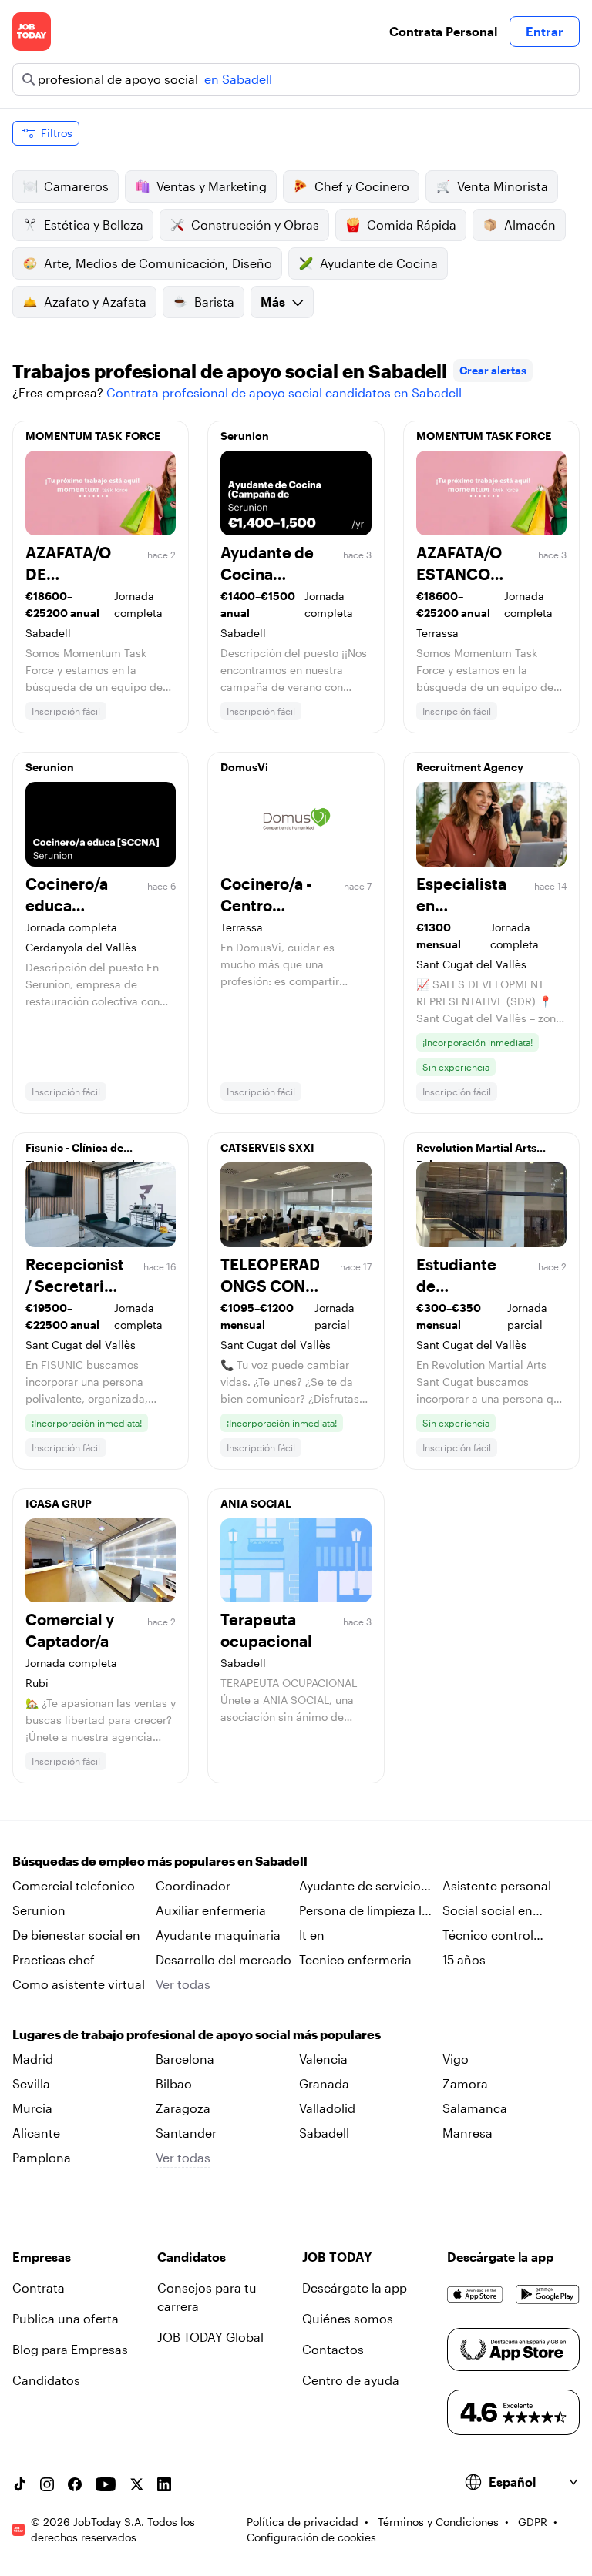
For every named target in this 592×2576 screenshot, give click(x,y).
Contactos (333, 2349)
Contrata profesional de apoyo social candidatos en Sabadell (284, 392)
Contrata (39, 2288)
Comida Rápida (412, 225)
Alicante (36, 2133)
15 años (464, 1959)
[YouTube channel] (106, 2484)
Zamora (465, 2083)
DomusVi (244, 767)
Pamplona (42, 2157)
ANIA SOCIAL (256, 1503)
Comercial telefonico (74, 1885)
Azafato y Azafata (95, 302)
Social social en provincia (488, 1911)
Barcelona (185, 2059)
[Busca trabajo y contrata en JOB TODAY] (32, 32)
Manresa (468, 2133)
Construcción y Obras (255, 225)
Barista (214, 302)
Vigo (456, 2059)
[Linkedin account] (164, 2484)
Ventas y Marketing (212, 186)
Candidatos (46, 2380)
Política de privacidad (303, 2522)
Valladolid (327, 2108)
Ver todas (183, 1984)
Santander (186, 2133)
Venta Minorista (503, 186)
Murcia (32, 2108)
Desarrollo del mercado (224, 1959)
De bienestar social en (76, 1935)
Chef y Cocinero (362, 186)
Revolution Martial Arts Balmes (476, 1152)
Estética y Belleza (94, 225)
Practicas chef (54, 1959)
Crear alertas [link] (493, 370)
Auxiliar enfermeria (211, 1910)
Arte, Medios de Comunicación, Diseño (158, 263)
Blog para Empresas (70, 2349)
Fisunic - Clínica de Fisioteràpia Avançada (83, 1152)
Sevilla (31, 2083)
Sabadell (324, 2133)
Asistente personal (497, 1885)
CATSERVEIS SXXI (267, 1147)
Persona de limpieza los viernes (367, 1911)
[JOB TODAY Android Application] (548, 2294)
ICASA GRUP (59, 1503)
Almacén (530, 225)
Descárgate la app (355, 2288)
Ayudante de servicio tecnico (360, 1887)
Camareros (76, 186)
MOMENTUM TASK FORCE (93, 436)
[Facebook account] (75, 2484)
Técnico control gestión (488, 1936)
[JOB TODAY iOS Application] (475, 2294)
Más (273, 302)
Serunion (245, 436)
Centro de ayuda (351, 2380)
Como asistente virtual (79, 1984)
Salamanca (475, 2108)
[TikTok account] (19, 2484)
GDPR (533, 2522)
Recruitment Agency (470, 767)
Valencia (323, 2059)
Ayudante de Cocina (379, 263)
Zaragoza (183, 2108)
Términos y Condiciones (438, 2522)
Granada (324, 2083)
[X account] (136, 2484)
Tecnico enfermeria (355, 1959)
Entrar (545, 31)
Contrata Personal (443, 31)
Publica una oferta (66, 2318)
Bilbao (174, 2083)
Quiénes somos (348, 2318)
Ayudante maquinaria (218, 1935)
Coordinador (193, 1885)
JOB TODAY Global (210, 2337)
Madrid (33, 2059)
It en (312, 1935)
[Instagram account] (47, 2484)
